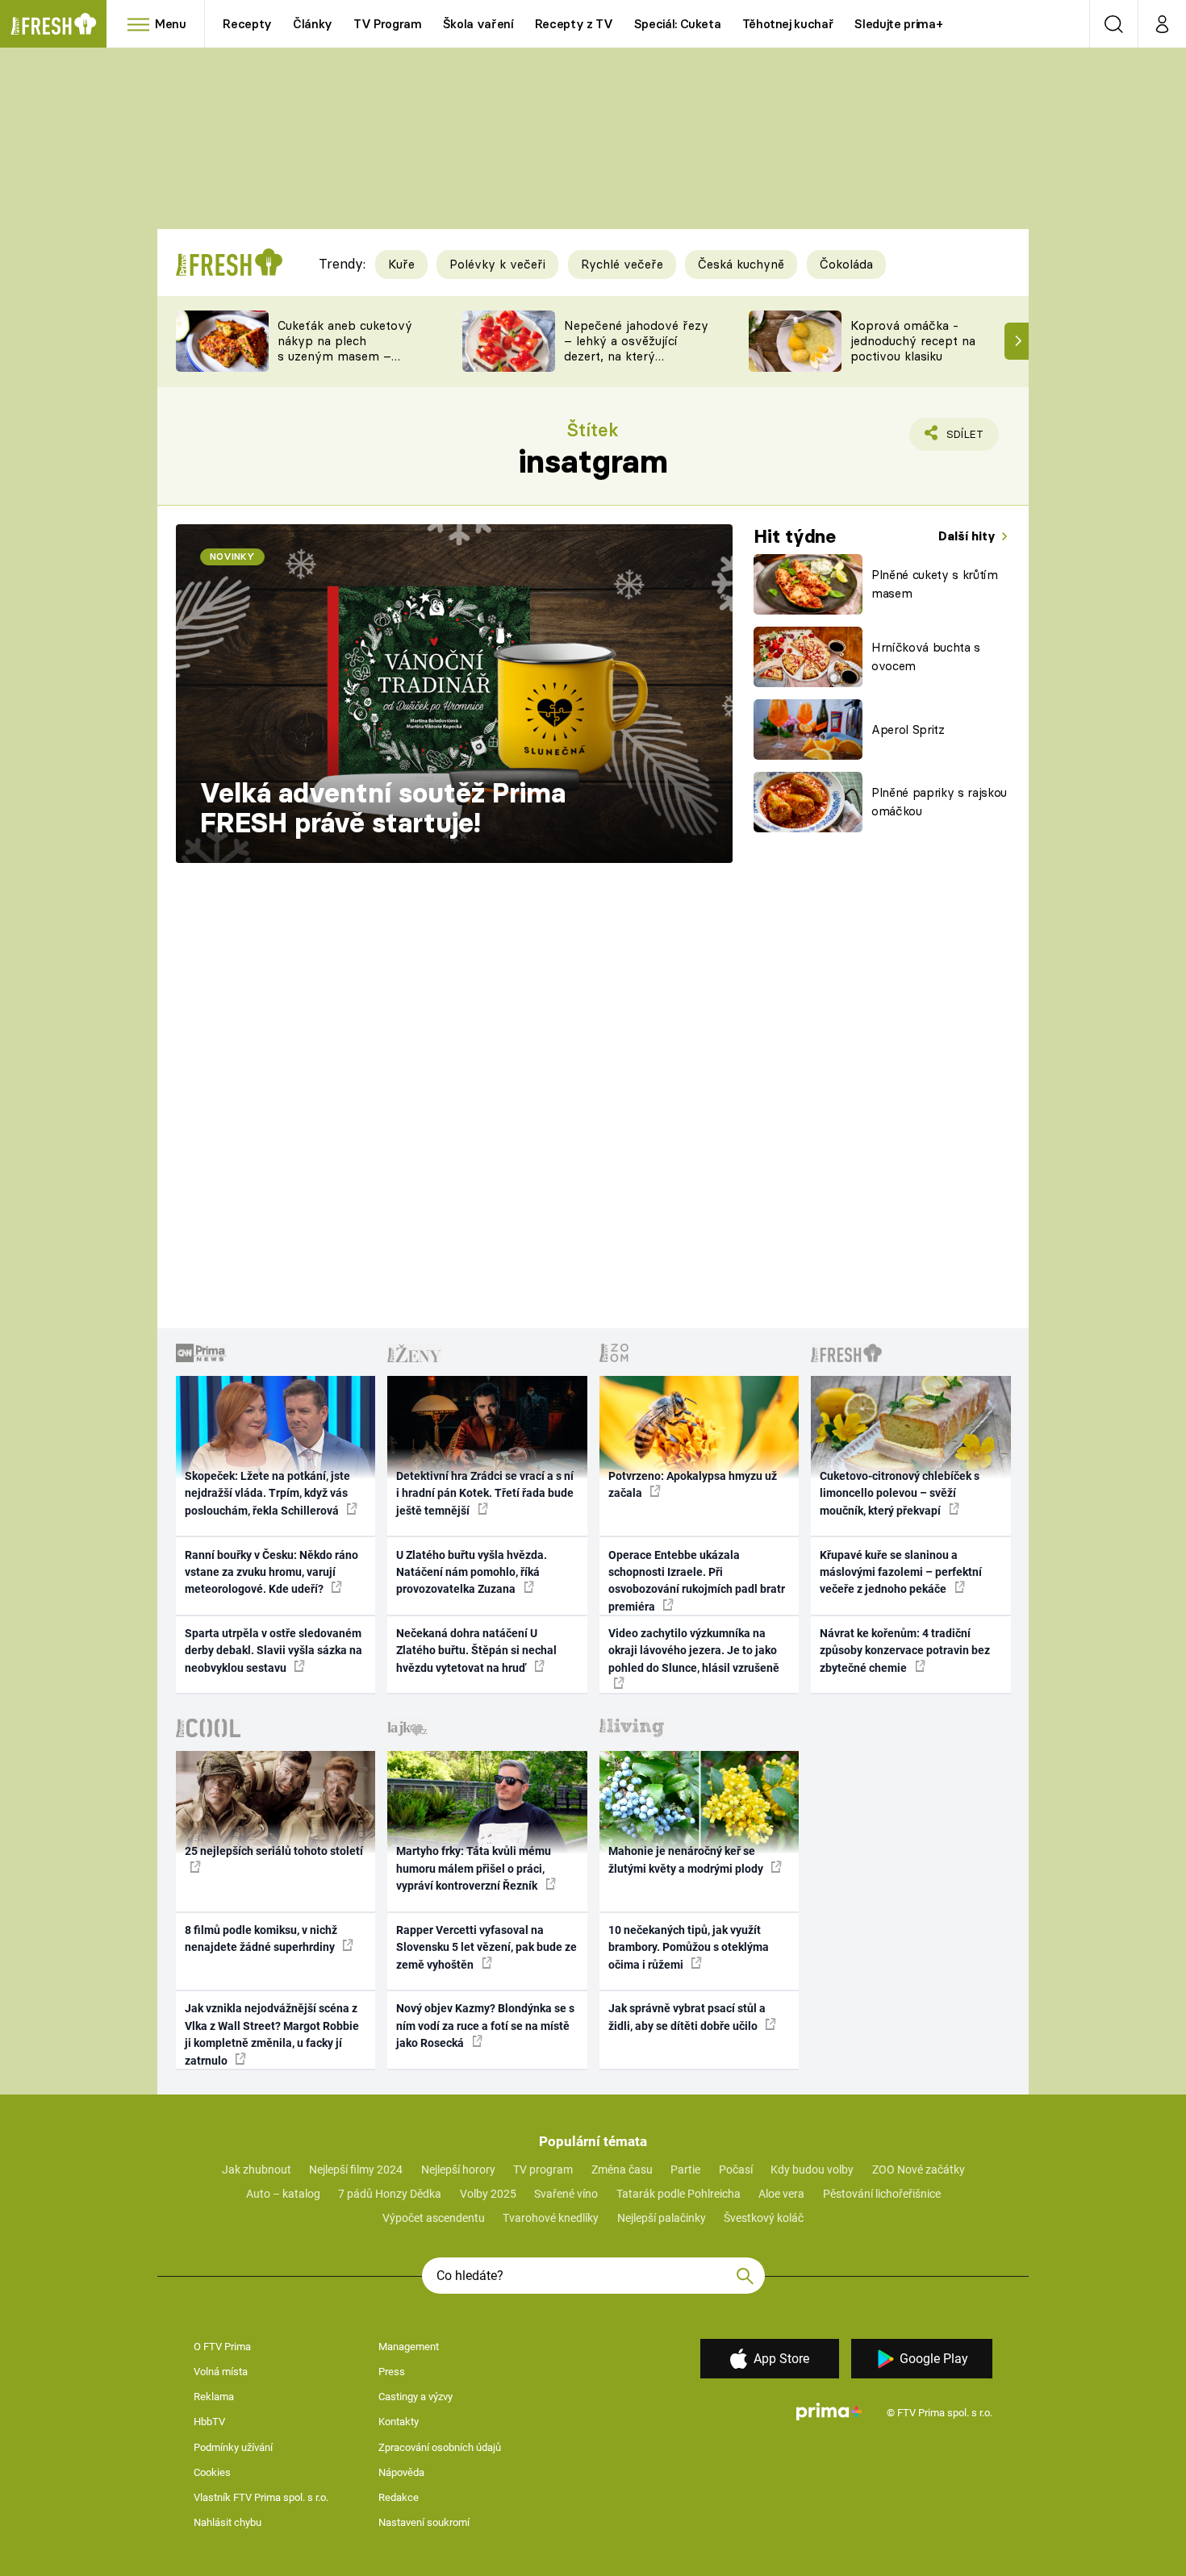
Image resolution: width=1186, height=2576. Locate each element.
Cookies (212, 2472)
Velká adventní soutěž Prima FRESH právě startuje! (383, 808)
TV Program (387, 24)
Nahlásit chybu (228, 2522)
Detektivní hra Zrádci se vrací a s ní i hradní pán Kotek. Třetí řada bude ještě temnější (485, 1493)
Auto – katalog (283, 2194)
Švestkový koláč (764, 2218)
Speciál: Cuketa (678, 24)
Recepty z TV (574, 24)
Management (409, 2347)
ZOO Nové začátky (919, 2170)
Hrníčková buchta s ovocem (926, 657)
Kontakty (399, 2422)
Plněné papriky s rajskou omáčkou (939, 802)
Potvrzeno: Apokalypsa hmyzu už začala (693, 1484)
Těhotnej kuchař (788, 24)
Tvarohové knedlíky (551, 2218)
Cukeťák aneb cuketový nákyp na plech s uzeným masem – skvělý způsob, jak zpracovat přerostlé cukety (345, 363)
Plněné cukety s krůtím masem (935, 584)
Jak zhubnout (257, 2170)
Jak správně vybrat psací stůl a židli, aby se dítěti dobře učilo (687, 2017)
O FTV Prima (222, 2347)
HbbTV (209, 2422)
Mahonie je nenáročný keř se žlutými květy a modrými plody (687, 1859)
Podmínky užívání (233, 2447)
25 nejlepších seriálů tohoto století (274, 1851)
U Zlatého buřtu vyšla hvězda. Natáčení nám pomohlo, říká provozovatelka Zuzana (472, 1572)
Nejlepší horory (458, 2170)
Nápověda (401, 2472)
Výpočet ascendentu (434, 2218)
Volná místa (221, 2372)
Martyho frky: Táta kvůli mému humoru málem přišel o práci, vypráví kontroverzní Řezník (474, 1868)
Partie (685, 2170)
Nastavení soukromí (424, 2522)
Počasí (736, 2170)
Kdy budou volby (812, 2170)
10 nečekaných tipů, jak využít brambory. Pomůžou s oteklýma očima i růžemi (689, 1947)
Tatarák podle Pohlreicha (679, 2194)
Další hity (969, 536)
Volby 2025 (488, 2194)
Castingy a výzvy (416, 2397)
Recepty (247, 24)
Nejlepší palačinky (662, 2218)
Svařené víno (566, 2194)
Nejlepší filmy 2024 (356, 2170)
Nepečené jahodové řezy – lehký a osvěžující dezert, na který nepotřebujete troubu (636, 348)
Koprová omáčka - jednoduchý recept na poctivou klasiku (913, 341)
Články (313, 24)
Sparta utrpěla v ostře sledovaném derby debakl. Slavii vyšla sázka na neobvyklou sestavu (274, 1651)
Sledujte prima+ (898, 24)
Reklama (214, 2397)
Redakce (399, 2497)
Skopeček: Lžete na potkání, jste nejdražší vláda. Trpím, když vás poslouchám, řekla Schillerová (267, 1493)
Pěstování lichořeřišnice (882, 2194)
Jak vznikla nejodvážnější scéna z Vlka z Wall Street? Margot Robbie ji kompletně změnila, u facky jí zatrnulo (272, 2034)
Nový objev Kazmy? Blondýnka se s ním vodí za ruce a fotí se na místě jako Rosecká (485, 2026)
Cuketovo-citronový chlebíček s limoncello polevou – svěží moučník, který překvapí (900, 1493)
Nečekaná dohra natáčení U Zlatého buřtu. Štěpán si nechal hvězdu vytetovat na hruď (476, 1651)
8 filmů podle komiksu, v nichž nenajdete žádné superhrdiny (261, 1938)
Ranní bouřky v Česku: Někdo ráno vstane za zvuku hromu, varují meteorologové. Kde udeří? (271, 1572)
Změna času (622, 2170)
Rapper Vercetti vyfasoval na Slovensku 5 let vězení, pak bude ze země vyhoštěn (487, 1947)
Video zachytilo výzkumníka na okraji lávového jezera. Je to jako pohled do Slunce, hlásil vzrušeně (694, 1651)
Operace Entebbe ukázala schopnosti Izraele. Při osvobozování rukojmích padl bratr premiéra (697, 1581)
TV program (543, 2170)
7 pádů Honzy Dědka (390, 2194)
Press (392, 2372)
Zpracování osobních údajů (440, 2447)
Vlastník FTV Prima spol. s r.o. (261, 2497)
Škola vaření (478, 24)
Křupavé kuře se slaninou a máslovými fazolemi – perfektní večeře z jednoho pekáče (901, 1572)
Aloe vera (781, 2194)
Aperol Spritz (908, 729)
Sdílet (962, 439)
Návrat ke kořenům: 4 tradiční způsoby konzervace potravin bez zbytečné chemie (905, 1651)
